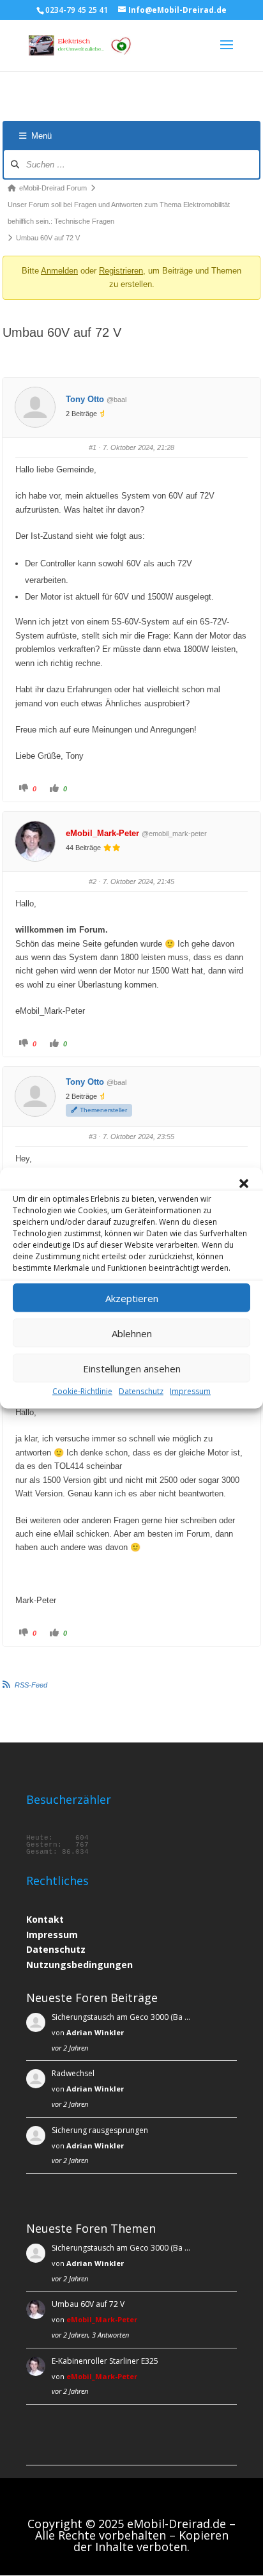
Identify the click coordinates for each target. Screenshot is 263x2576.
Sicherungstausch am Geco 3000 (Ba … (121, 2017)
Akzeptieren (132, 1298)
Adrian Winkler (95, 2032)
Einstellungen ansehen (132, 1368)
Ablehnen (132, 1333)
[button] (244, 1184)
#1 (93, 447)
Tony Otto (85, 399)
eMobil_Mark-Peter (102, 833)
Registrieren (121, 271)
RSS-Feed (31, 1685)
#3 (93, 1137)
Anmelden (59, 271)
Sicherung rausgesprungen (100, 2130)
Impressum (190, 1391)
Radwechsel (73, 2073)
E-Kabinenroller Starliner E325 (105, 2361)
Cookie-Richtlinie (82, 1391)
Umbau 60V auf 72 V (88, 2304)
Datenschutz (141, 1391)
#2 (93, 881)
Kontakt (45, 1919)
